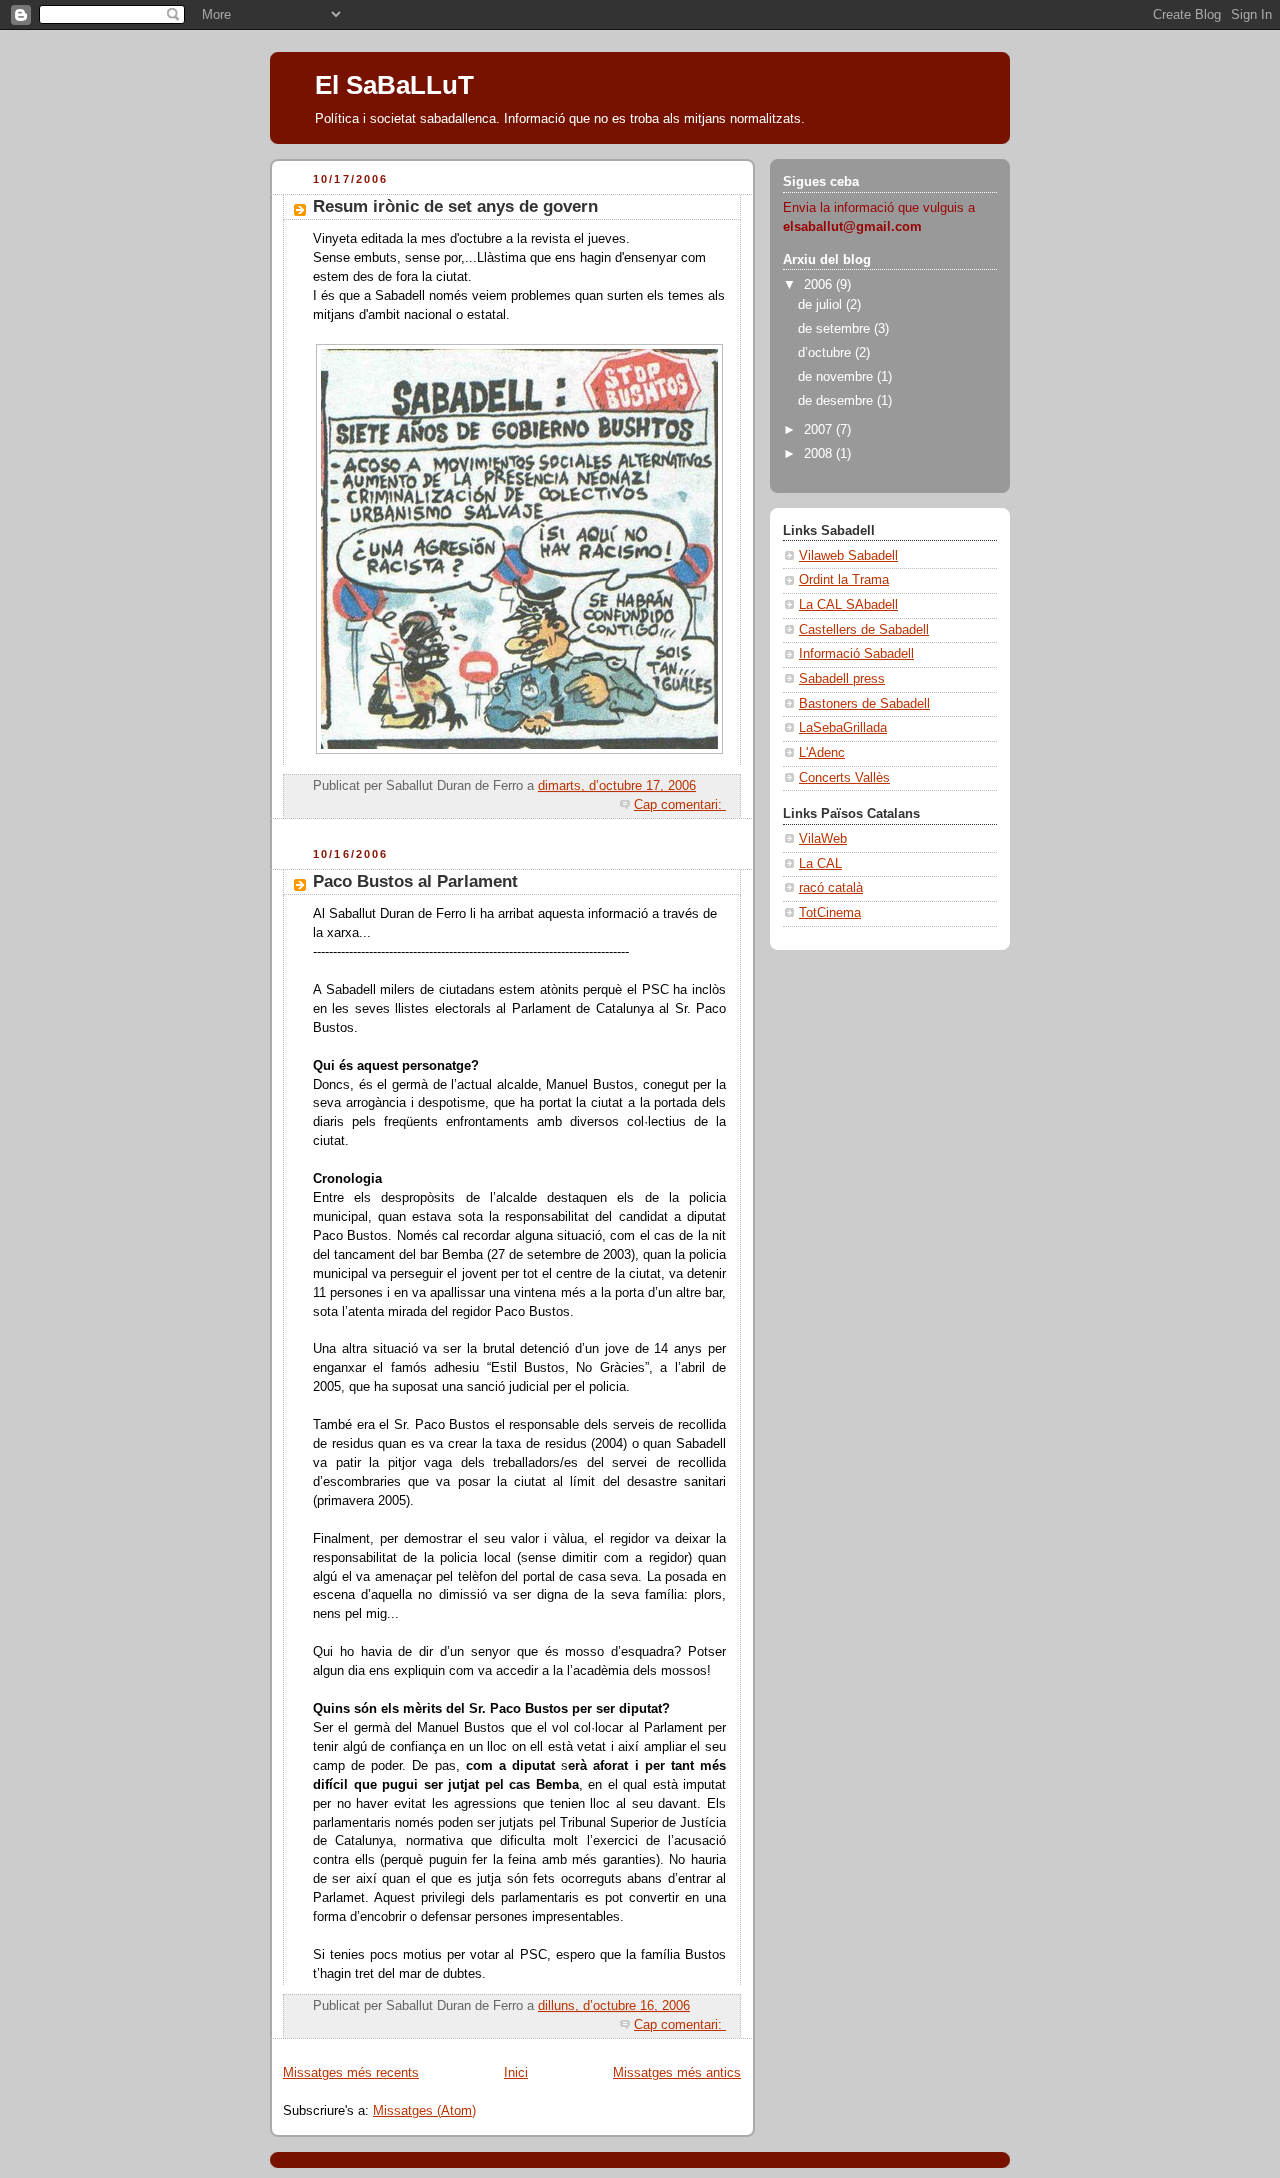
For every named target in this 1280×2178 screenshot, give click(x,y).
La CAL (820, 864)
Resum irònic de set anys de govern (455, 206)
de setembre (836, 329)
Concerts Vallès (844, 778)
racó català (831, 888)
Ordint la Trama (844, 580)
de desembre (837, 401)
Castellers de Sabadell (864, 630)
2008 (820, 454)
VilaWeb (823, 839)
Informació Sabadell (856, 654)
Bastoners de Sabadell (864, 704)
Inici (516, 2073)
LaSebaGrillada (843, 728)
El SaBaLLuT (394, 85)
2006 (820, 285)
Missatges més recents (351, 2073)
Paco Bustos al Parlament (415, 881)
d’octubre (826, 353)
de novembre (837, 377)
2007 (820, 430)
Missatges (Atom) (424, 2111)
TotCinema (830, 913)
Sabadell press (842, 679)
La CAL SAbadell (848, 605)
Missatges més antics (677, 2073)
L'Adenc (822, 753)
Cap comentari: (680, 805)
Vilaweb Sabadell (848, 556)
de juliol (822, 305)
